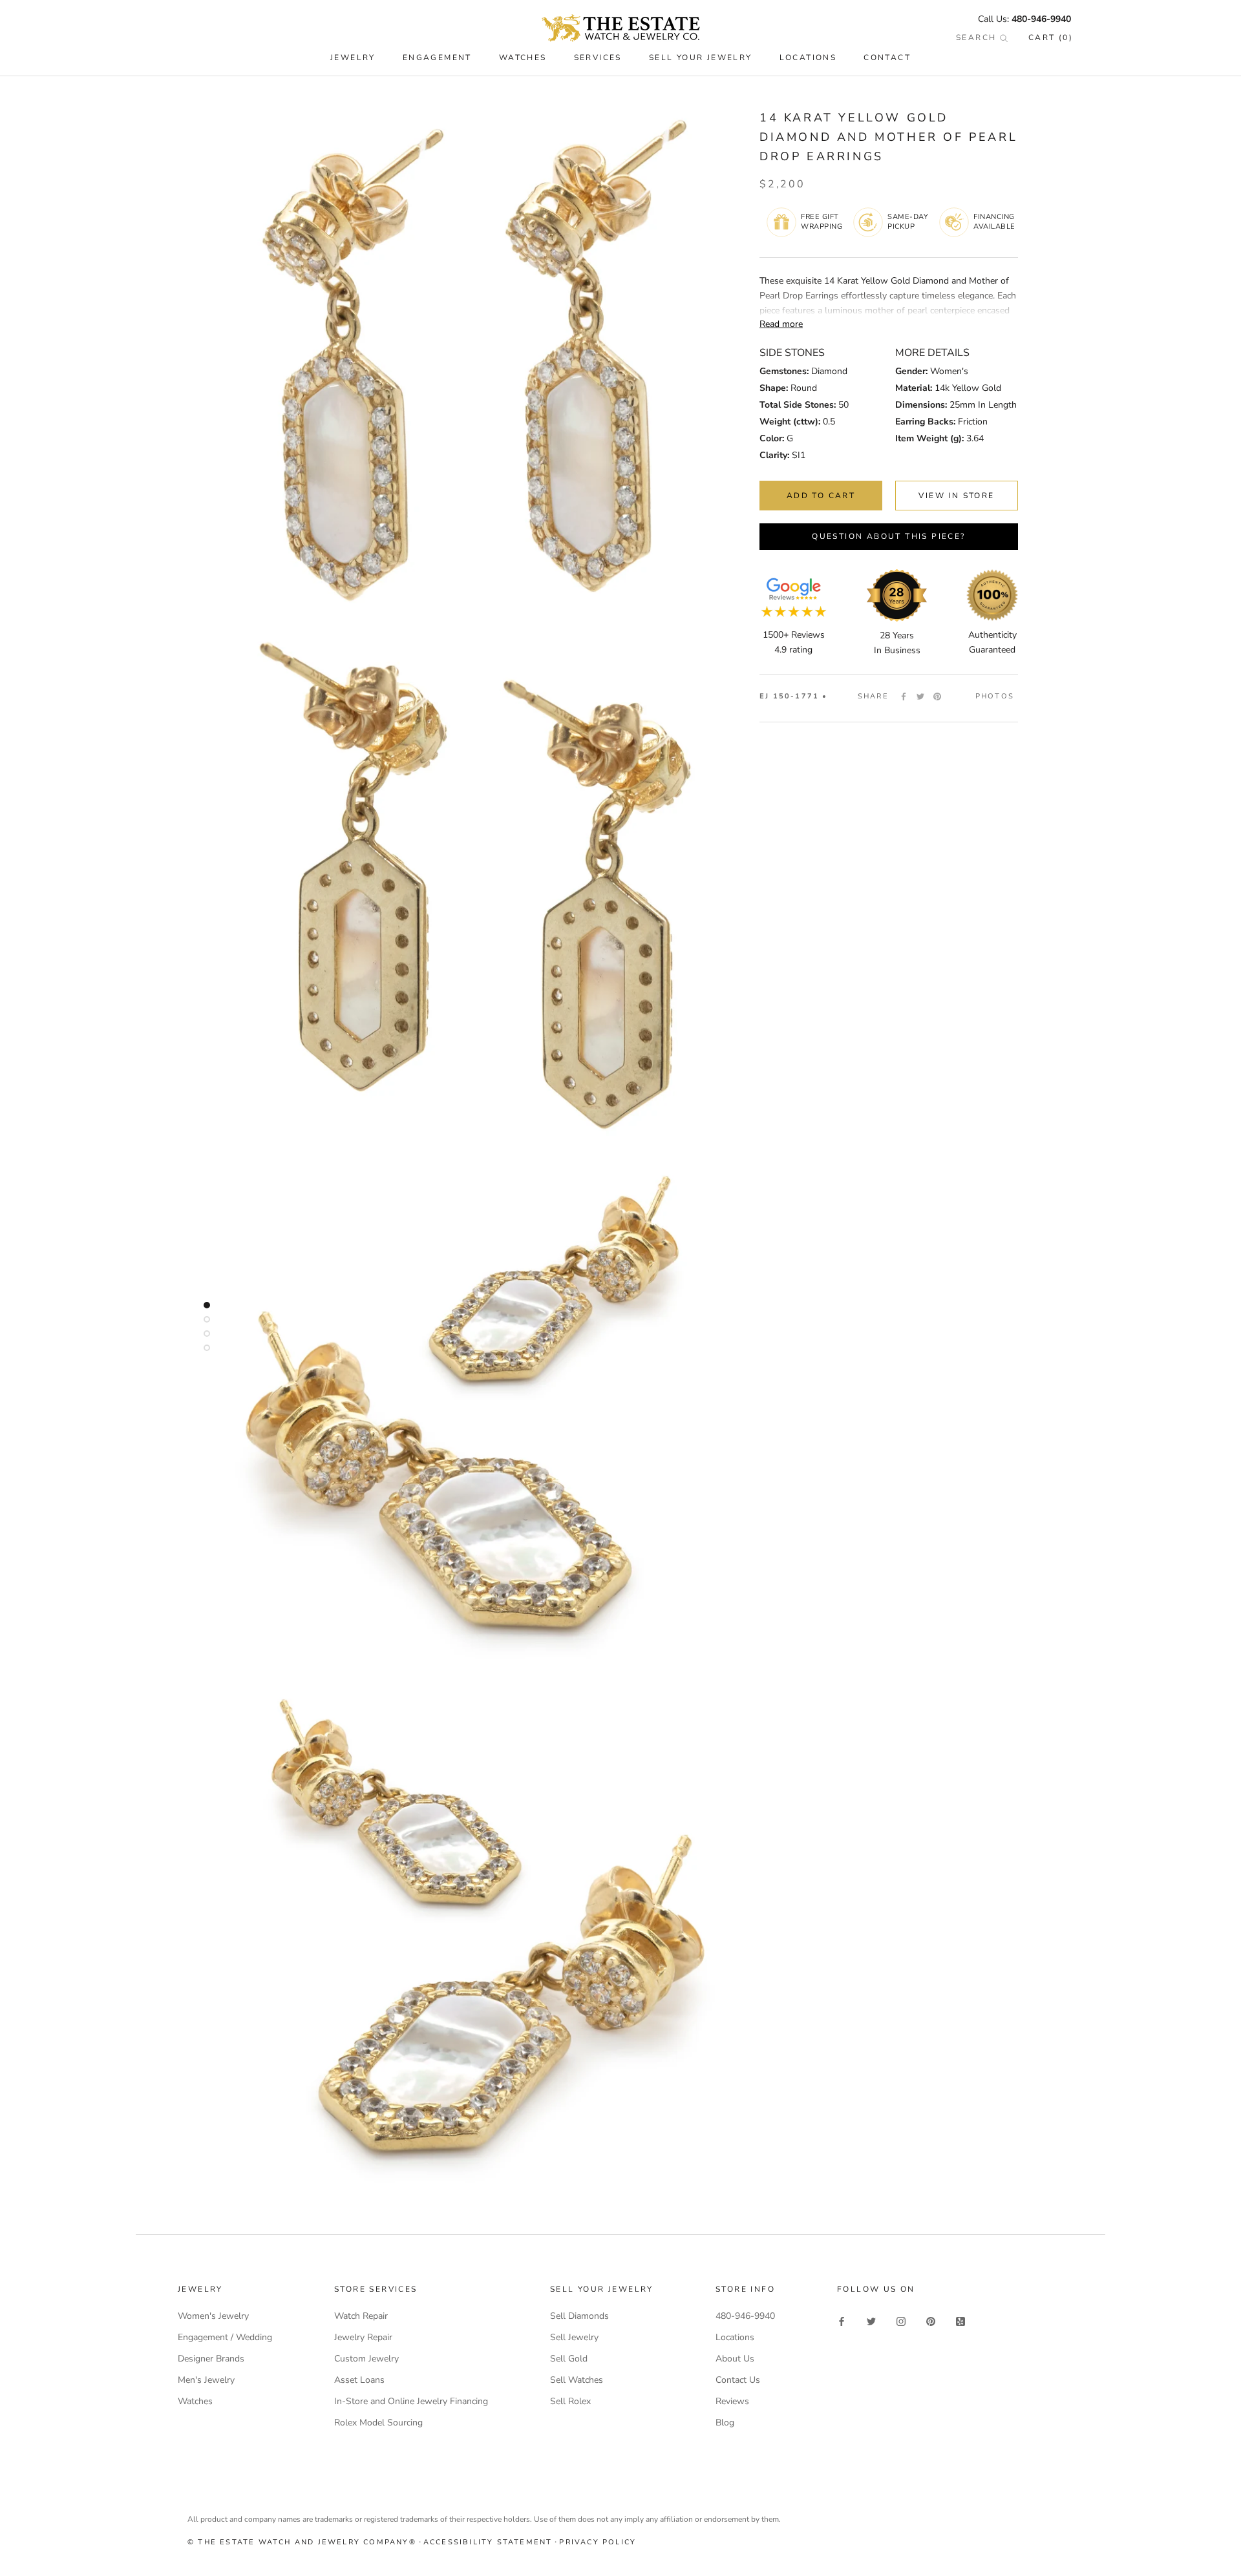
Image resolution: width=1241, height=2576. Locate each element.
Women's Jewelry (213, 2316)
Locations (808, 58)
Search (978, 37)
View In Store (956, 496)
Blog (725, 2423)
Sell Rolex (570, 2401)
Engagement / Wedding (225, 2337)
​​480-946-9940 (1041, 19)
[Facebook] (904, 696)
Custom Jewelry (366, 2359)
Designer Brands (211, 2359)
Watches (195, 2401)
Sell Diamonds (579, 2316)
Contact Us (738, 2380)
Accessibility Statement (488, 2542)
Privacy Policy (598, 2542)
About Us (735, 2359)
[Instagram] (901, 2320)
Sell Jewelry (574, 2337)
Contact (887, 58)
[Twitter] (920, 696)
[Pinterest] (937, 696)
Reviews (732, 2401)
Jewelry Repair (363, 2337)
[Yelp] (960, 2320)
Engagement (437, 58)
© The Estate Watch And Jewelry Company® (302, 2542)
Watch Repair (361, 2316)
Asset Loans (359, 2380)
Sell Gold (569, 2359)
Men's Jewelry (206, 2380)
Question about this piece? (888, 536)
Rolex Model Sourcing (378, 2423)
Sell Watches (577, 2380)
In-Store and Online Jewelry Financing (411, 2401)
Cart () (1051, 37)
